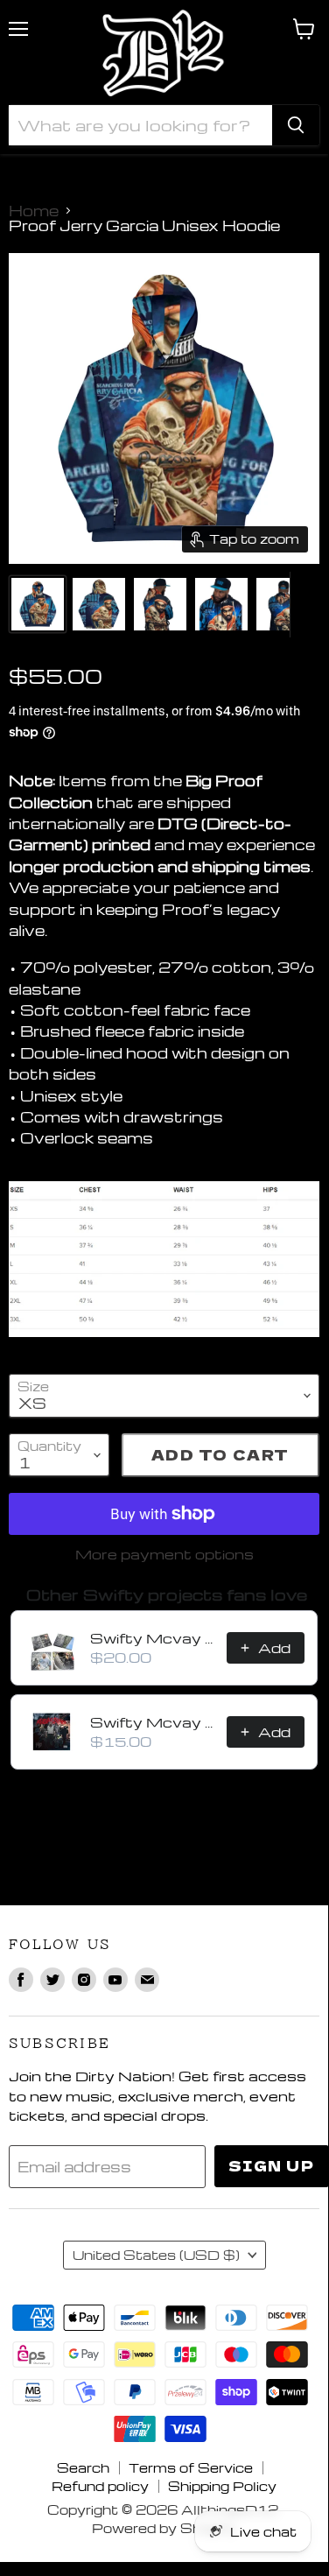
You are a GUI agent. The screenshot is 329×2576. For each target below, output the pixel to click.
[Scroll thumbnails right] (304, 605)
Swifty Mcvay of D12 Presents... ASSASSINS (153, 1722)
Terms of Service (191, 2467)
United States (156, 2255)
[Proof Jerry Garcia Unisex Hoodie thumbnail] (38, 604)
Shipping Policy (222, 2486)
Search (83, 2467)
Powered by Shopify (164, 2528)
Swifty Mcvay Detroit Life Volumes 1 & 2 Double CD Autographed (153, 1638)
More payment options (164, 1554)
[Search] (296, 125)
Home (34, 211)
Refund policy (100, 2486)
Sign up (272, 2166)
